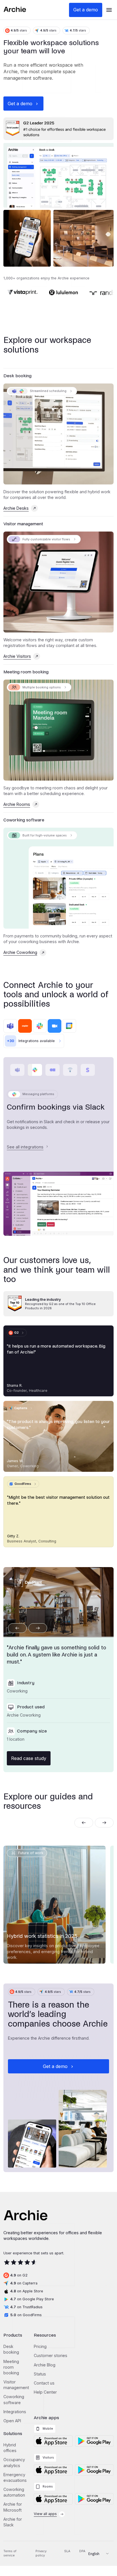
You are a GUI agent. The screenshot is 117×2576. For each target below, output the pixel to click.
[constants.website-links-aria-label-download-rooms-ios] (53, 2504)
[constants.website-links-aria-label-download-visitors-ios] (53, 2475)
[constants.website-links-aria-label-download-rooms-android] (94, 2504)
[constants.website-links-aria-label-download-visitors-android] (94, 2475)
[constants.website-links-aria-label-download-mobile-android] (94, 2446)
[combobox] (96, 2559)
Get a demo (86, 10)
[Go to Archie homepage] (15, 10)
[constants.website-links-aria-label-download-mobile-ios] (53, 2446)
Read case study (29, 1763)
